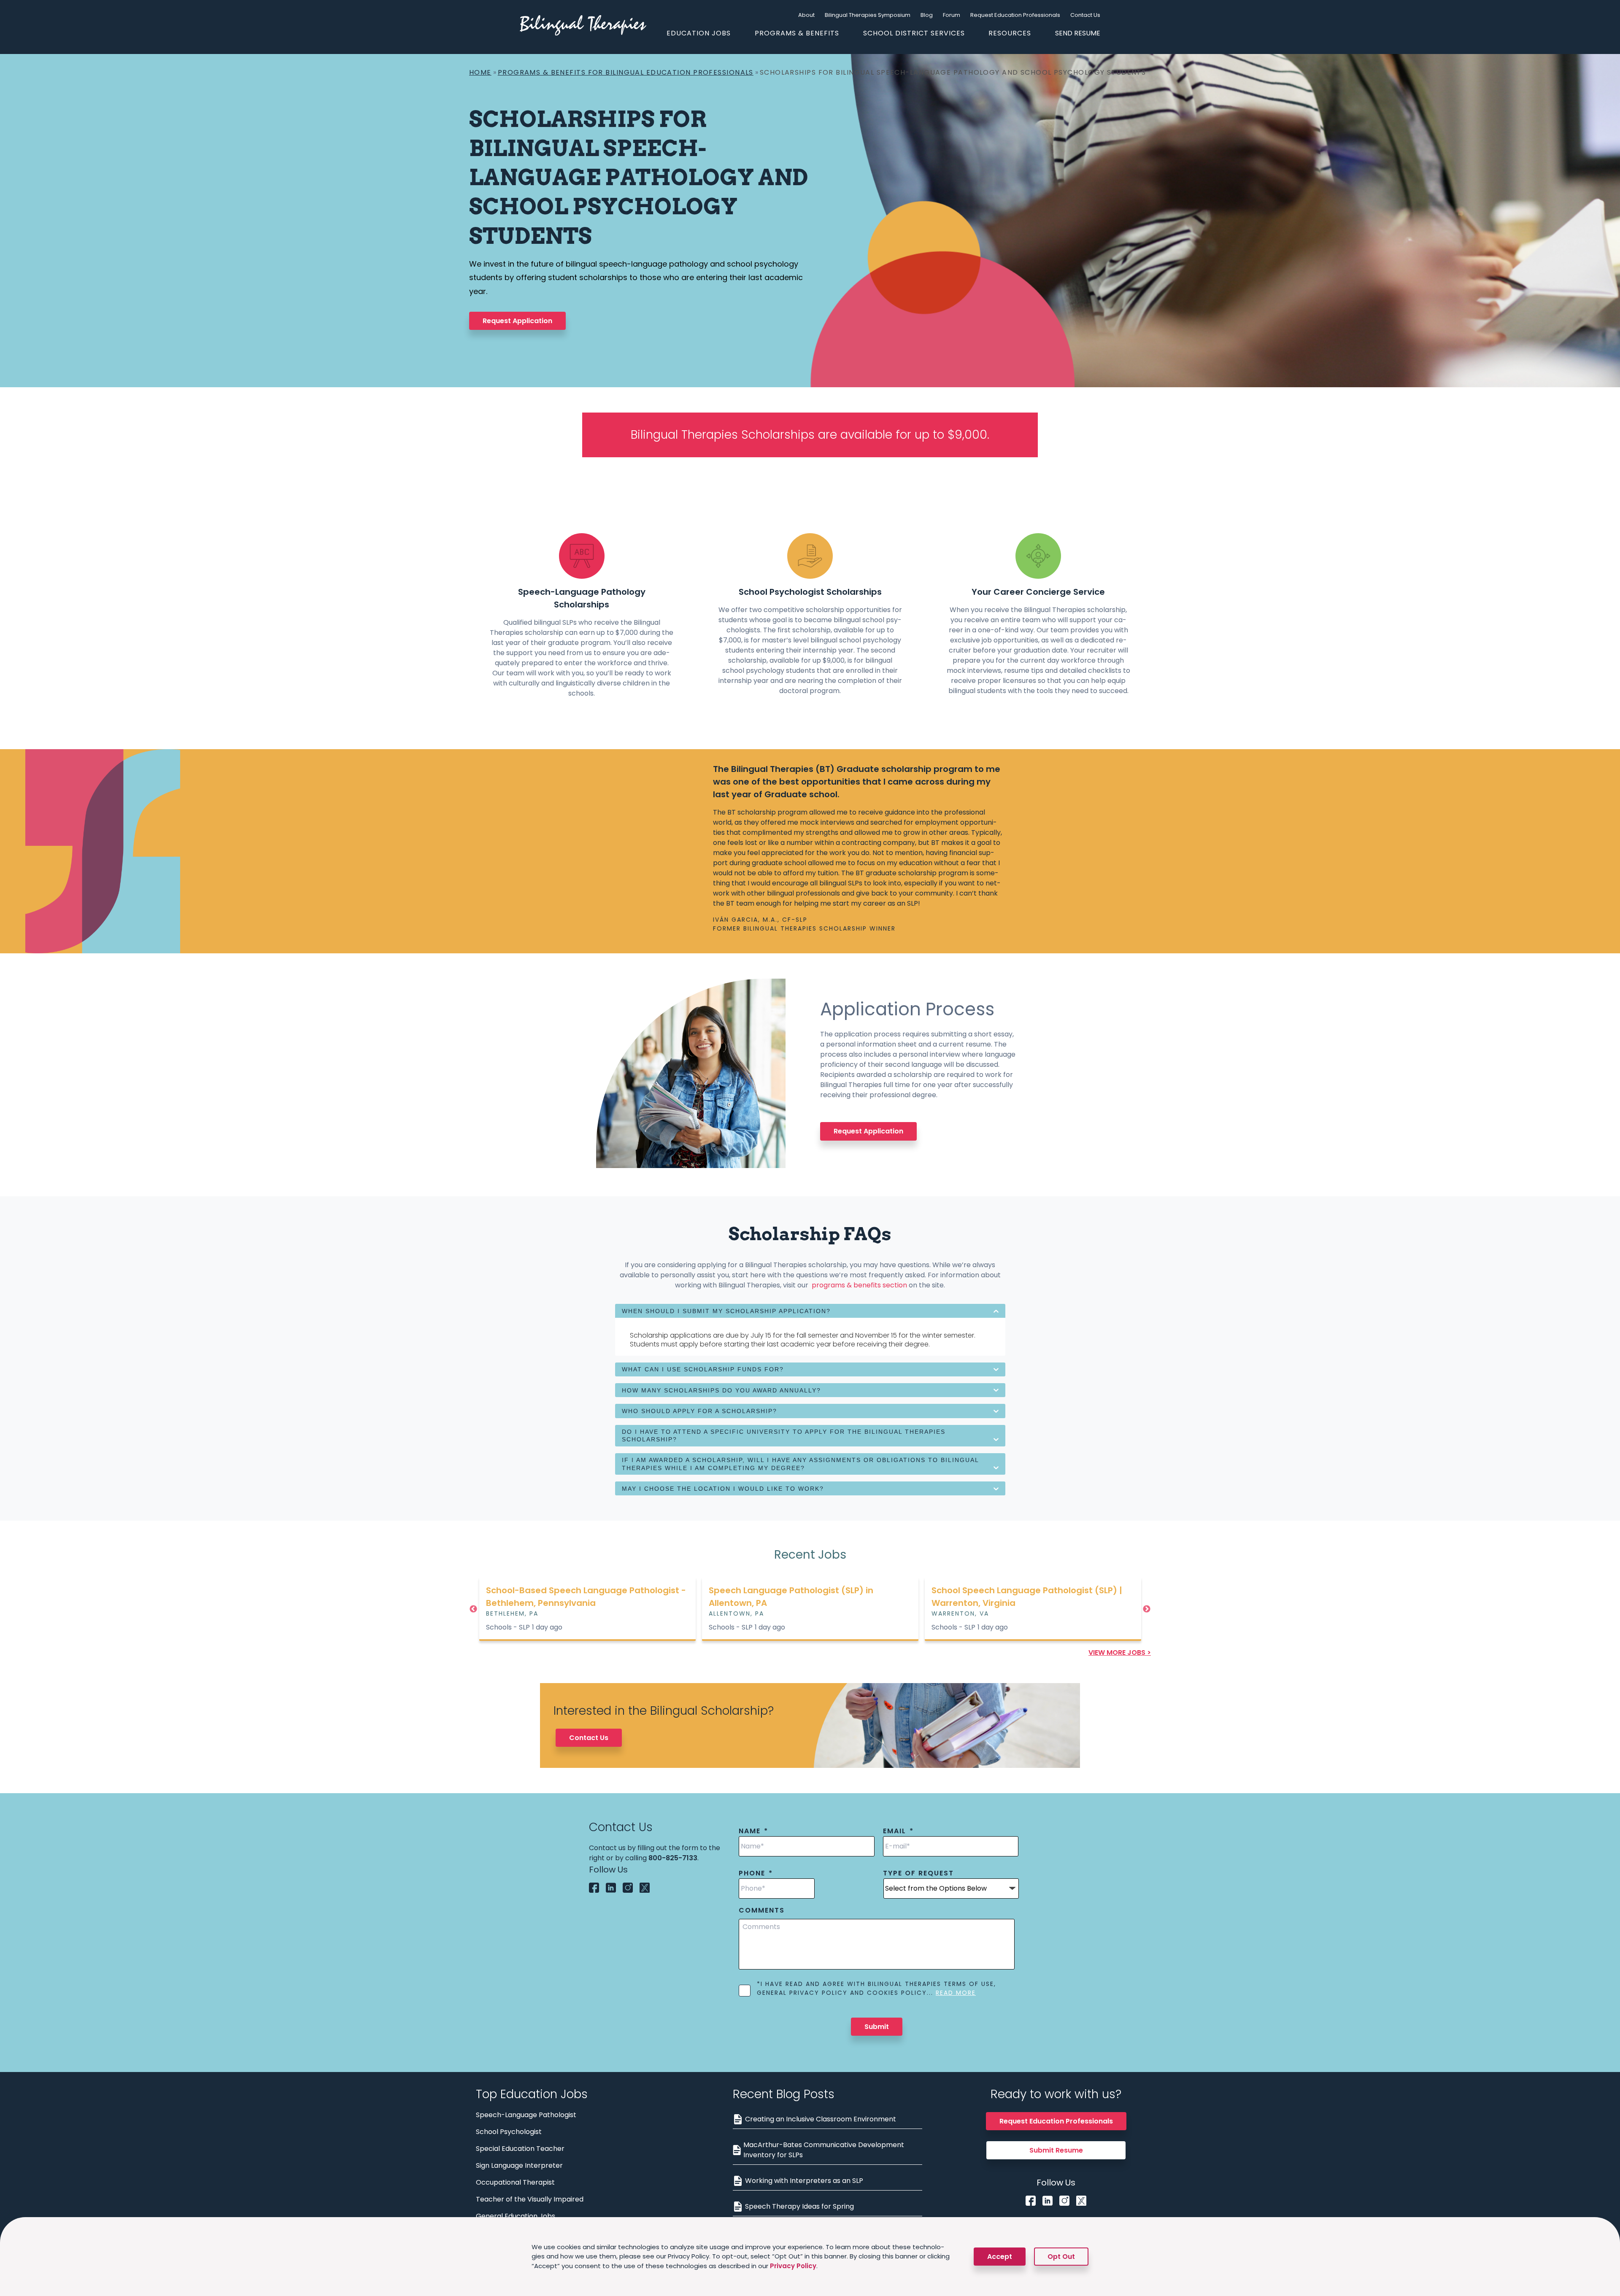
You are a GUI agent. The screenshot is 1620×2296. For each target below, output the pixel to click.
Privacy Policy (793, 2266)
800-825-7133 (673, 1858)
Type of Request (918, 1874)
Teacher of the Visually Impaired (530, 2199)
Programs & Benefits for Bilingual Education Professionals (626, 72)
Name (753, 1831)
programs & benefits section (859, 1285)
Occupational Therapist (515, 2182)
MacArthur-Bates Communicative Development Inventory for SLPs (824, 2150)
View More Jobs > (1120, 1653)
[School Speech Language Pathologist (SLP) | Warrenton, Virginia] (810, 1608)
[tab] (810, 1311)
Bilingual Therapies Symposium (868, 15)
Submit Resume (1056, 2150)
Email (898, 1831)
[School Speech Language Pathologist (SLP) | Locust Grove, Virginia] (1033, 1608)
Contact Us (1085, 15)
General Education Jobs (516, 2216)
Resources (1010, 33)
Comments (762, 1911)
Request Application (517, 321)
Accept (1000, 2257)
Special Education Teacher (520, 2149)
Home (480, 72)
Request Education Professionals (1015, 15)
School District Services (914, 33)
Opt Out (1061, 2257)
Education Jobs (699, 33)
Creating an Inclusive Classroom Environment (821, 2119)
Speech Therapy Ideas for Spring (799, 2206)
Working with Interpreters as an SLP (804, 2181)
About (806, 15)
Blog (927, 15)
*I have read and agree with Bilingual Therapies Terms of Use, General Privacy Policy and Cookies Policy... (876, 1988)
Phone (756, 1874)
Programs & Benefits (797, 33)
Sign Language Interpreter (519, 2165)
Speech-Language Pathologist (526, 2115)
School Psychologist (509, 2132)
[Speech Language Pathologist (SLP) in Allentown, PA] (587, 1608)
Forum (952, 15)
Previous (473, 1609)
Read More (956, 1993)
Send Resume (1078, 33)
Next (1147, 1609)
